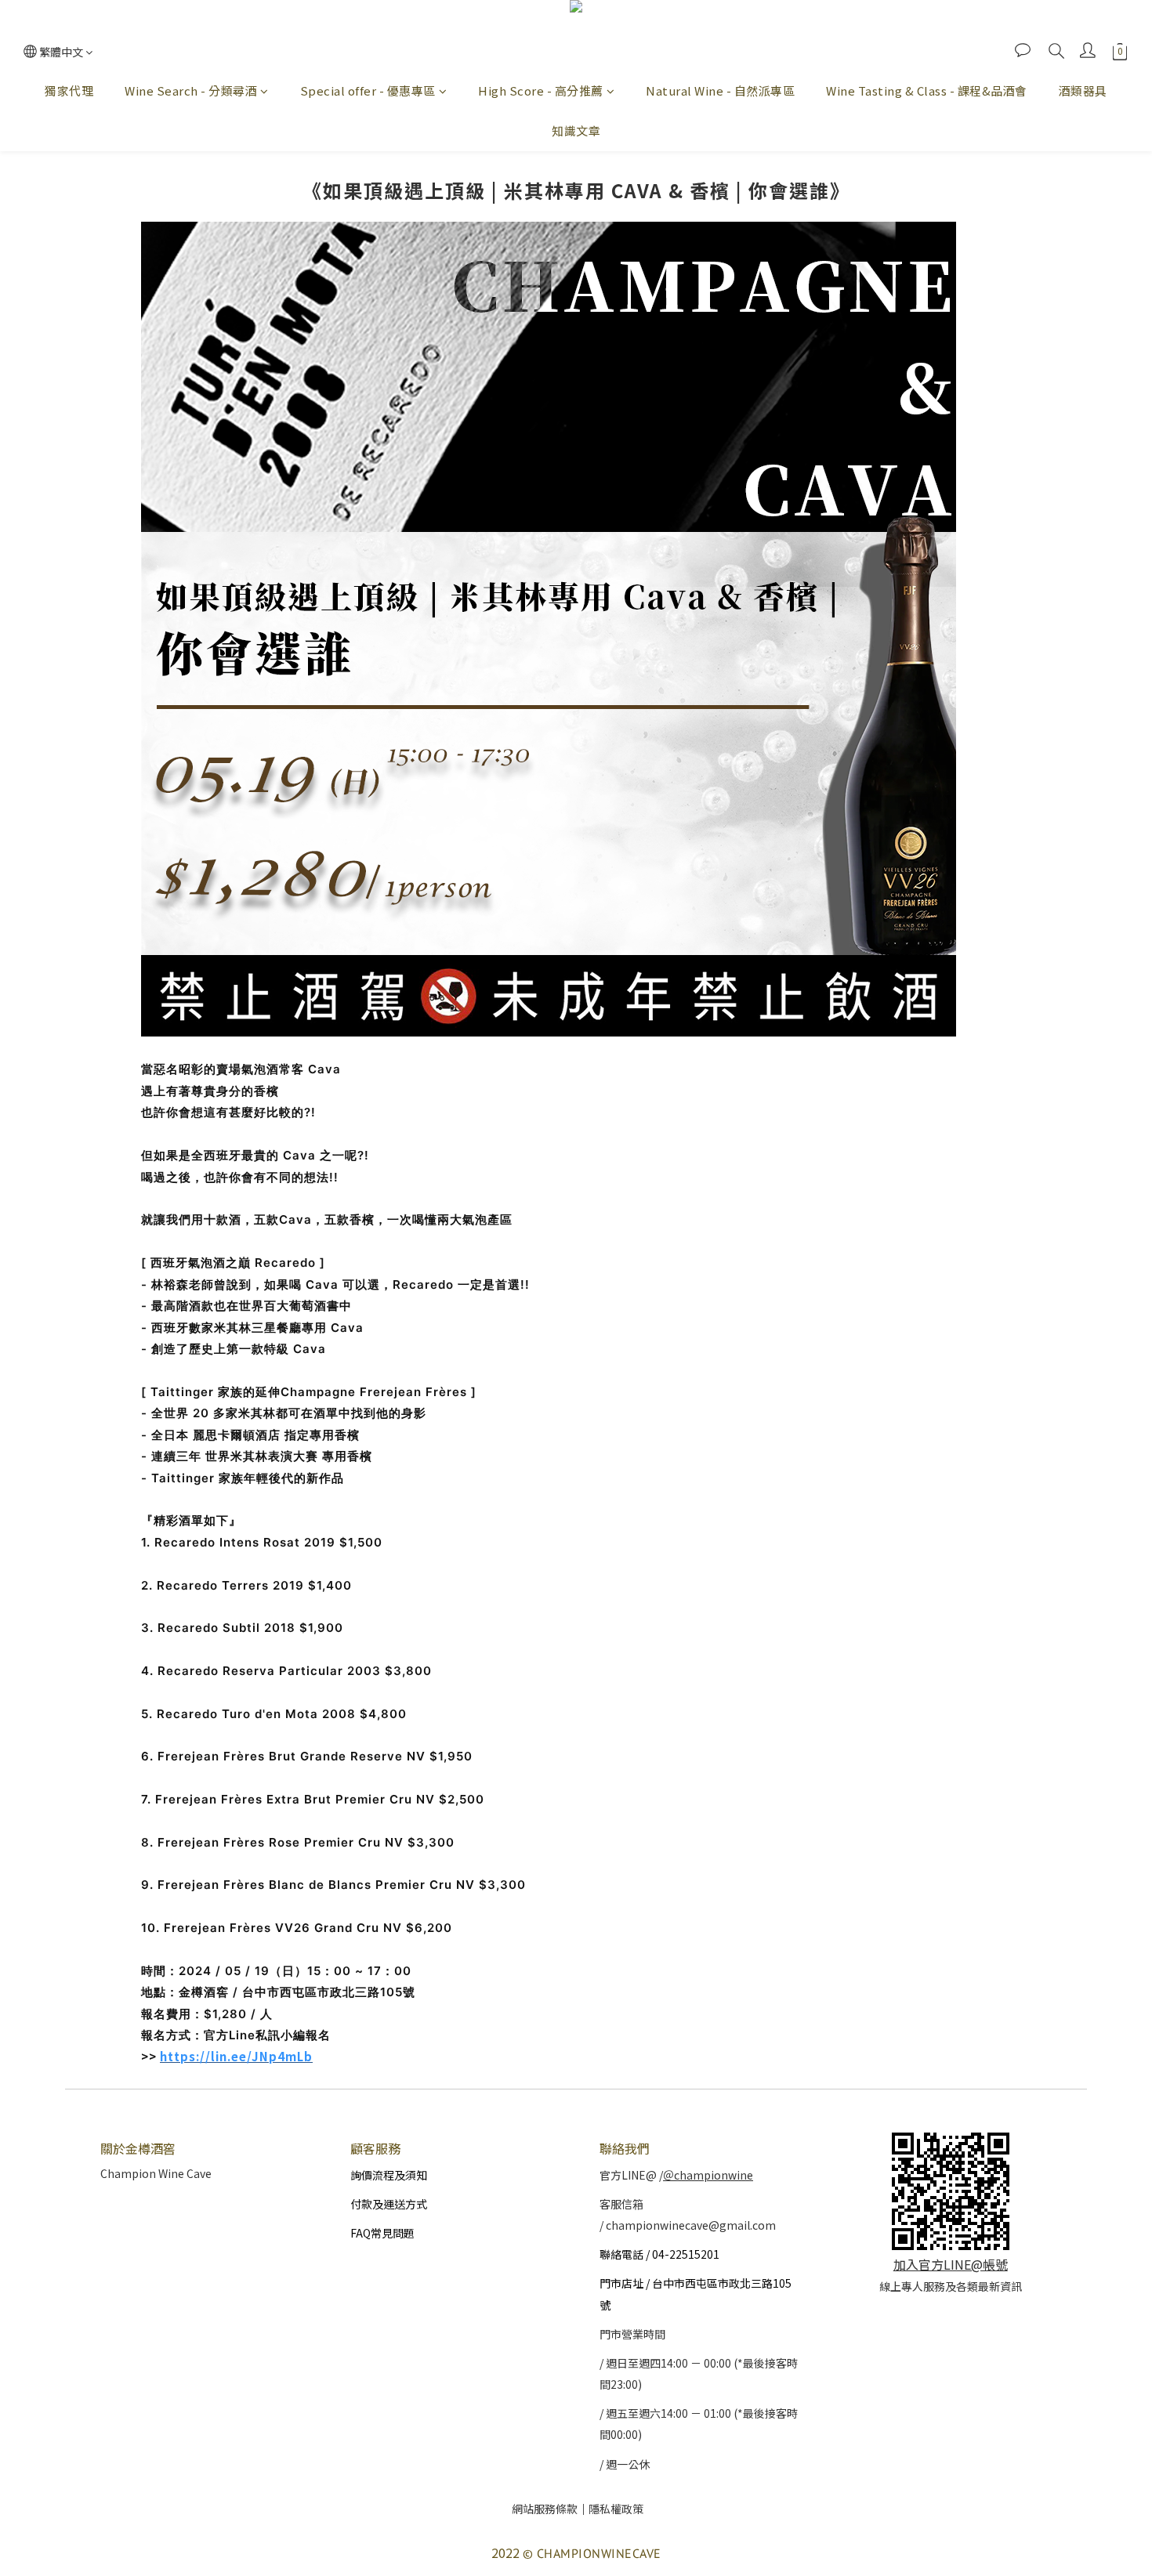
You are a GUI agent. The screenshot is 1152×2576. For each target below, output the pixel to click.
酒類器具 (1083, 90)
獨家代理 (69, 90)
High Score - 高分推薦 (541, 90)
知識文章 (576, 130)
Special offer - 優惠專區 (368, 90)
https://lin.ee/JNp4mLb (236, 2056)
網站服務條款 (545, 2509)
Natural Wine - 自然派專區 (720, 90)
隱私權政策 (616, 2509)
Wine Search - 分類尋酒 (191, 90)
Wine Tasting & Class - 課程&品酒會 (927, 90)
